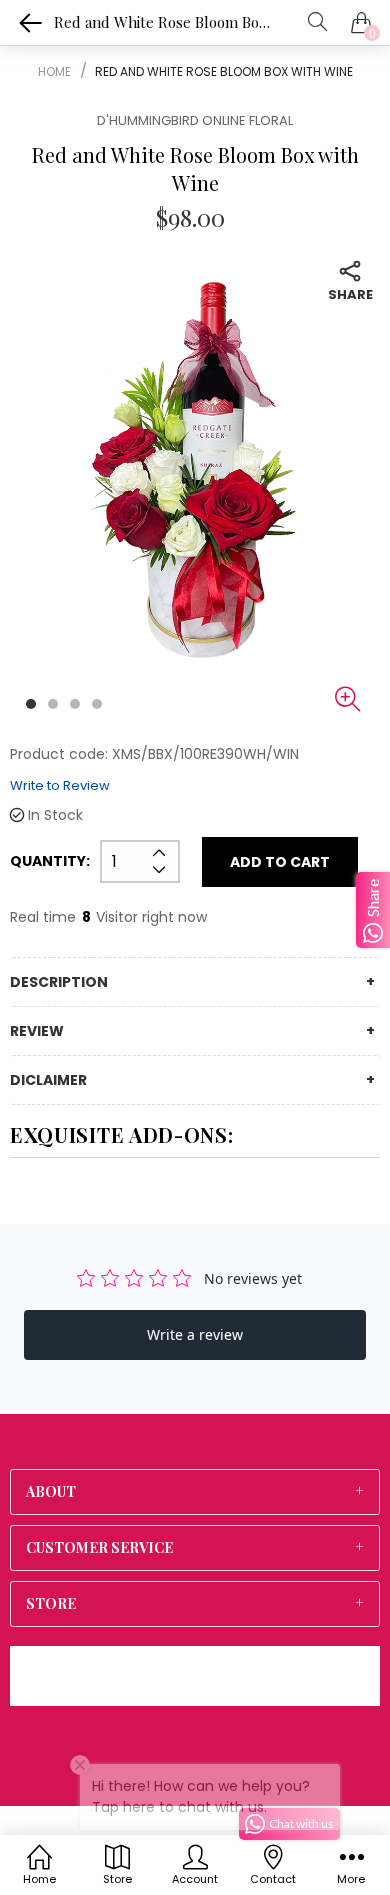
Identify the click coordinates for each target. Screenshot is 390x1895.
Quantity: (50, 861)
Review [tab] (37, 1031)
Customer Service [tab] (99, 1548)
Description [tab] (59, 982)
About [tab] (51, 1492)
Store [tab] (51, 1604)
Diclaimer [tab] (48, 1080)
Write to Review (60, 785)
